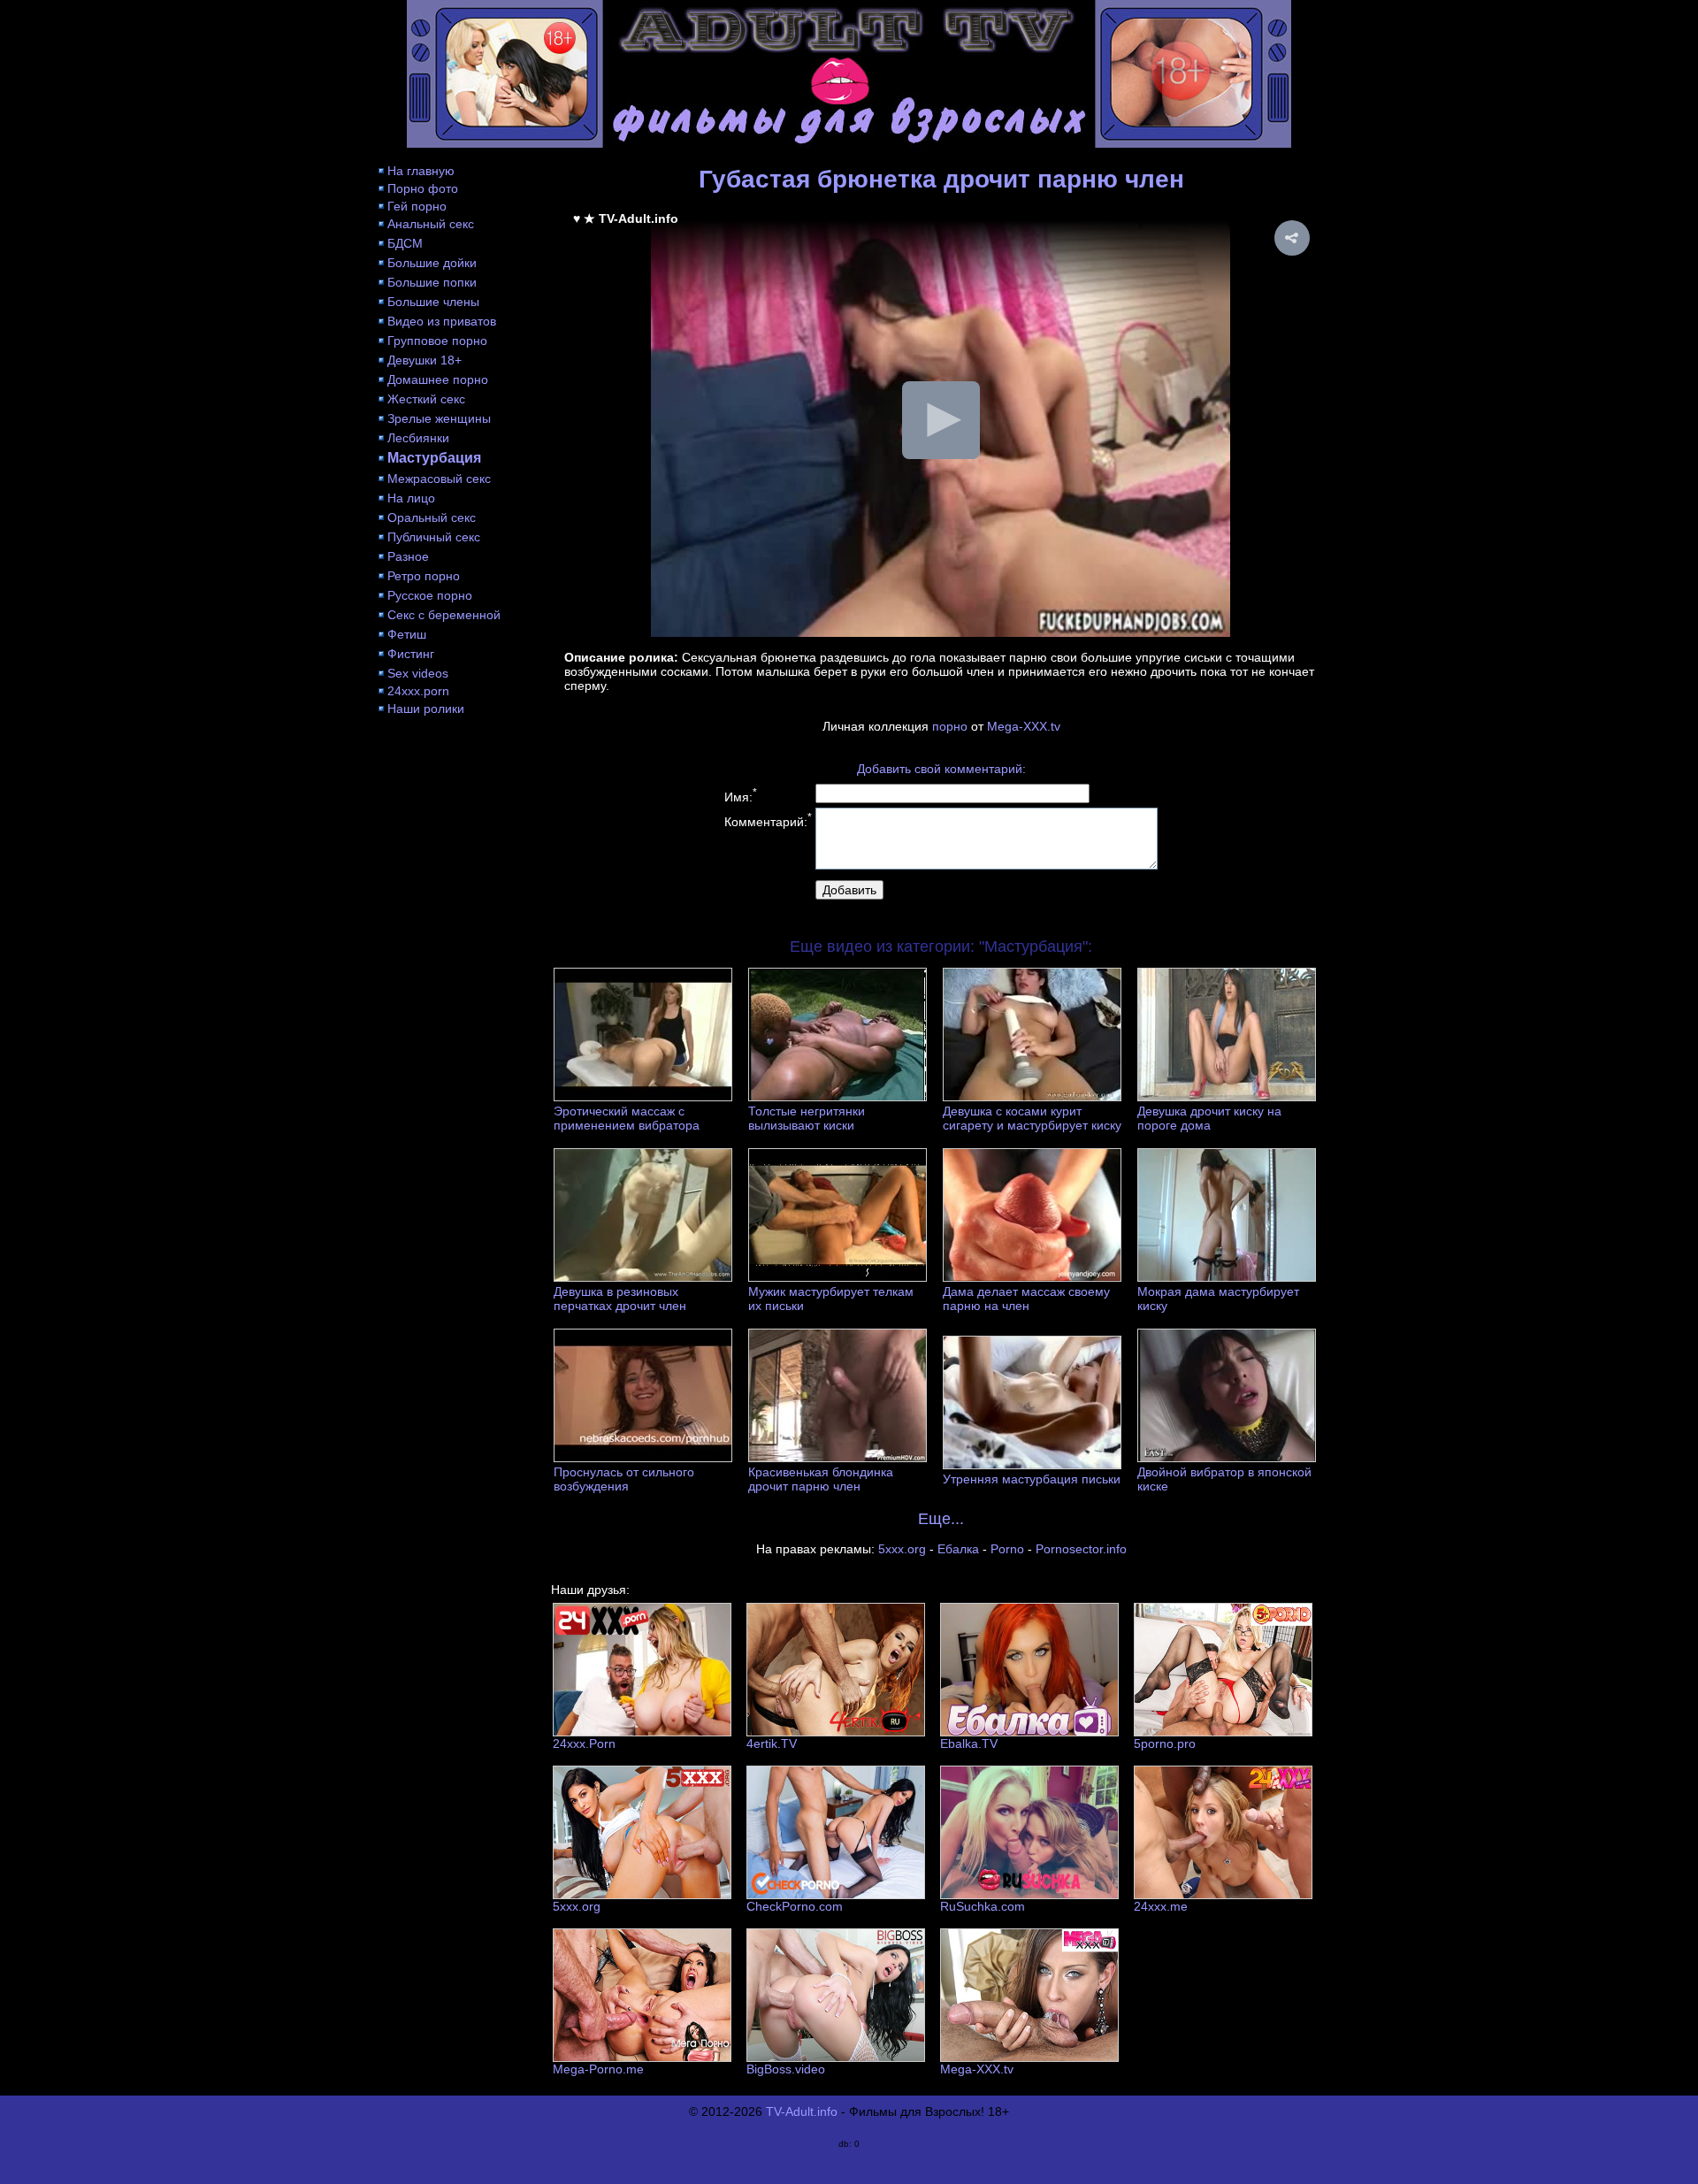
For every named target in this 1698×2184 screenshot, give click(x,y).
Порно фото (423, 188)
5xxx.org (902, 1549)
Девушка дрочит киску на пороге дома (1209, 1118)
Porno (1007, 1549)
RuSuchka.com (983, 1906)
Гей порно (417, 206)
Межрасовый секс (439, 479)
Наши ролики (426, 709)
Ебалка (958, 1549)
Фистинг (411, 654)
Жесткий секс (426, 399)
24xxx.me (1161, 1906)
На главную (421, 171)
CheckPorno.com (795, 1906)
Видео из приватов (442, 321)
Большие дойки (432, 263)
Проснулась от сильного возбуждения (624, 1479)
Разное (408, 556)
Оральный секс (432, 517)
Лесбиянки (418, 438)
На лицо (411, 498)
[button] (1292, 238)
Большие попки (432, 282)
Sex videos (418, 673)
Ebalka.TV (969, 1743)
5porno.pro (1165, 1743)
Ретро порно (424, 576)
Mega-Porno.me (598, 2069)
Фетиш (407, 634)
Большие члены (433, 302)
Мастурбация (434, 458)
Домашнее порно (438, 379)
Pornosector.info (1081, 1549)
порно (950, 726)
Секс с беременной (444, 615)
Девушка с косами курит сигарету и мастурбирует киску (1032, 1118)
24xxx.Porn (584, 1743)
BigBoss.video (786, 2069)
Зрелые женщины (439, 418)
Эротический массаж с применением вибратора (627, 1118)
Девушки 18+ (424, 360)
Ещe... (941, 1519)
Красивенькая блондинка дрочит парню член (821, 1479)
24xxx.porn (418, 691)
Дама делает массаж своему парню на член (1026, 1299)
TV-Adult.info (802, 2111)
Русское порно (430, 595)
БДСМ (405, 243)
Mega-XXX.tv (1024, 726)
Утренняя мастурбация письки (1032, 1479)
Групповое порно (437, 341)
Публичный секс (434, 537)
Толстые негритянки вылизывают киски (807, 1118)
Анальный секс (431, 224)
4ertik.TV (772, 1743)
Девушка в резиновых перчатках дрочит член (620, 1299)
